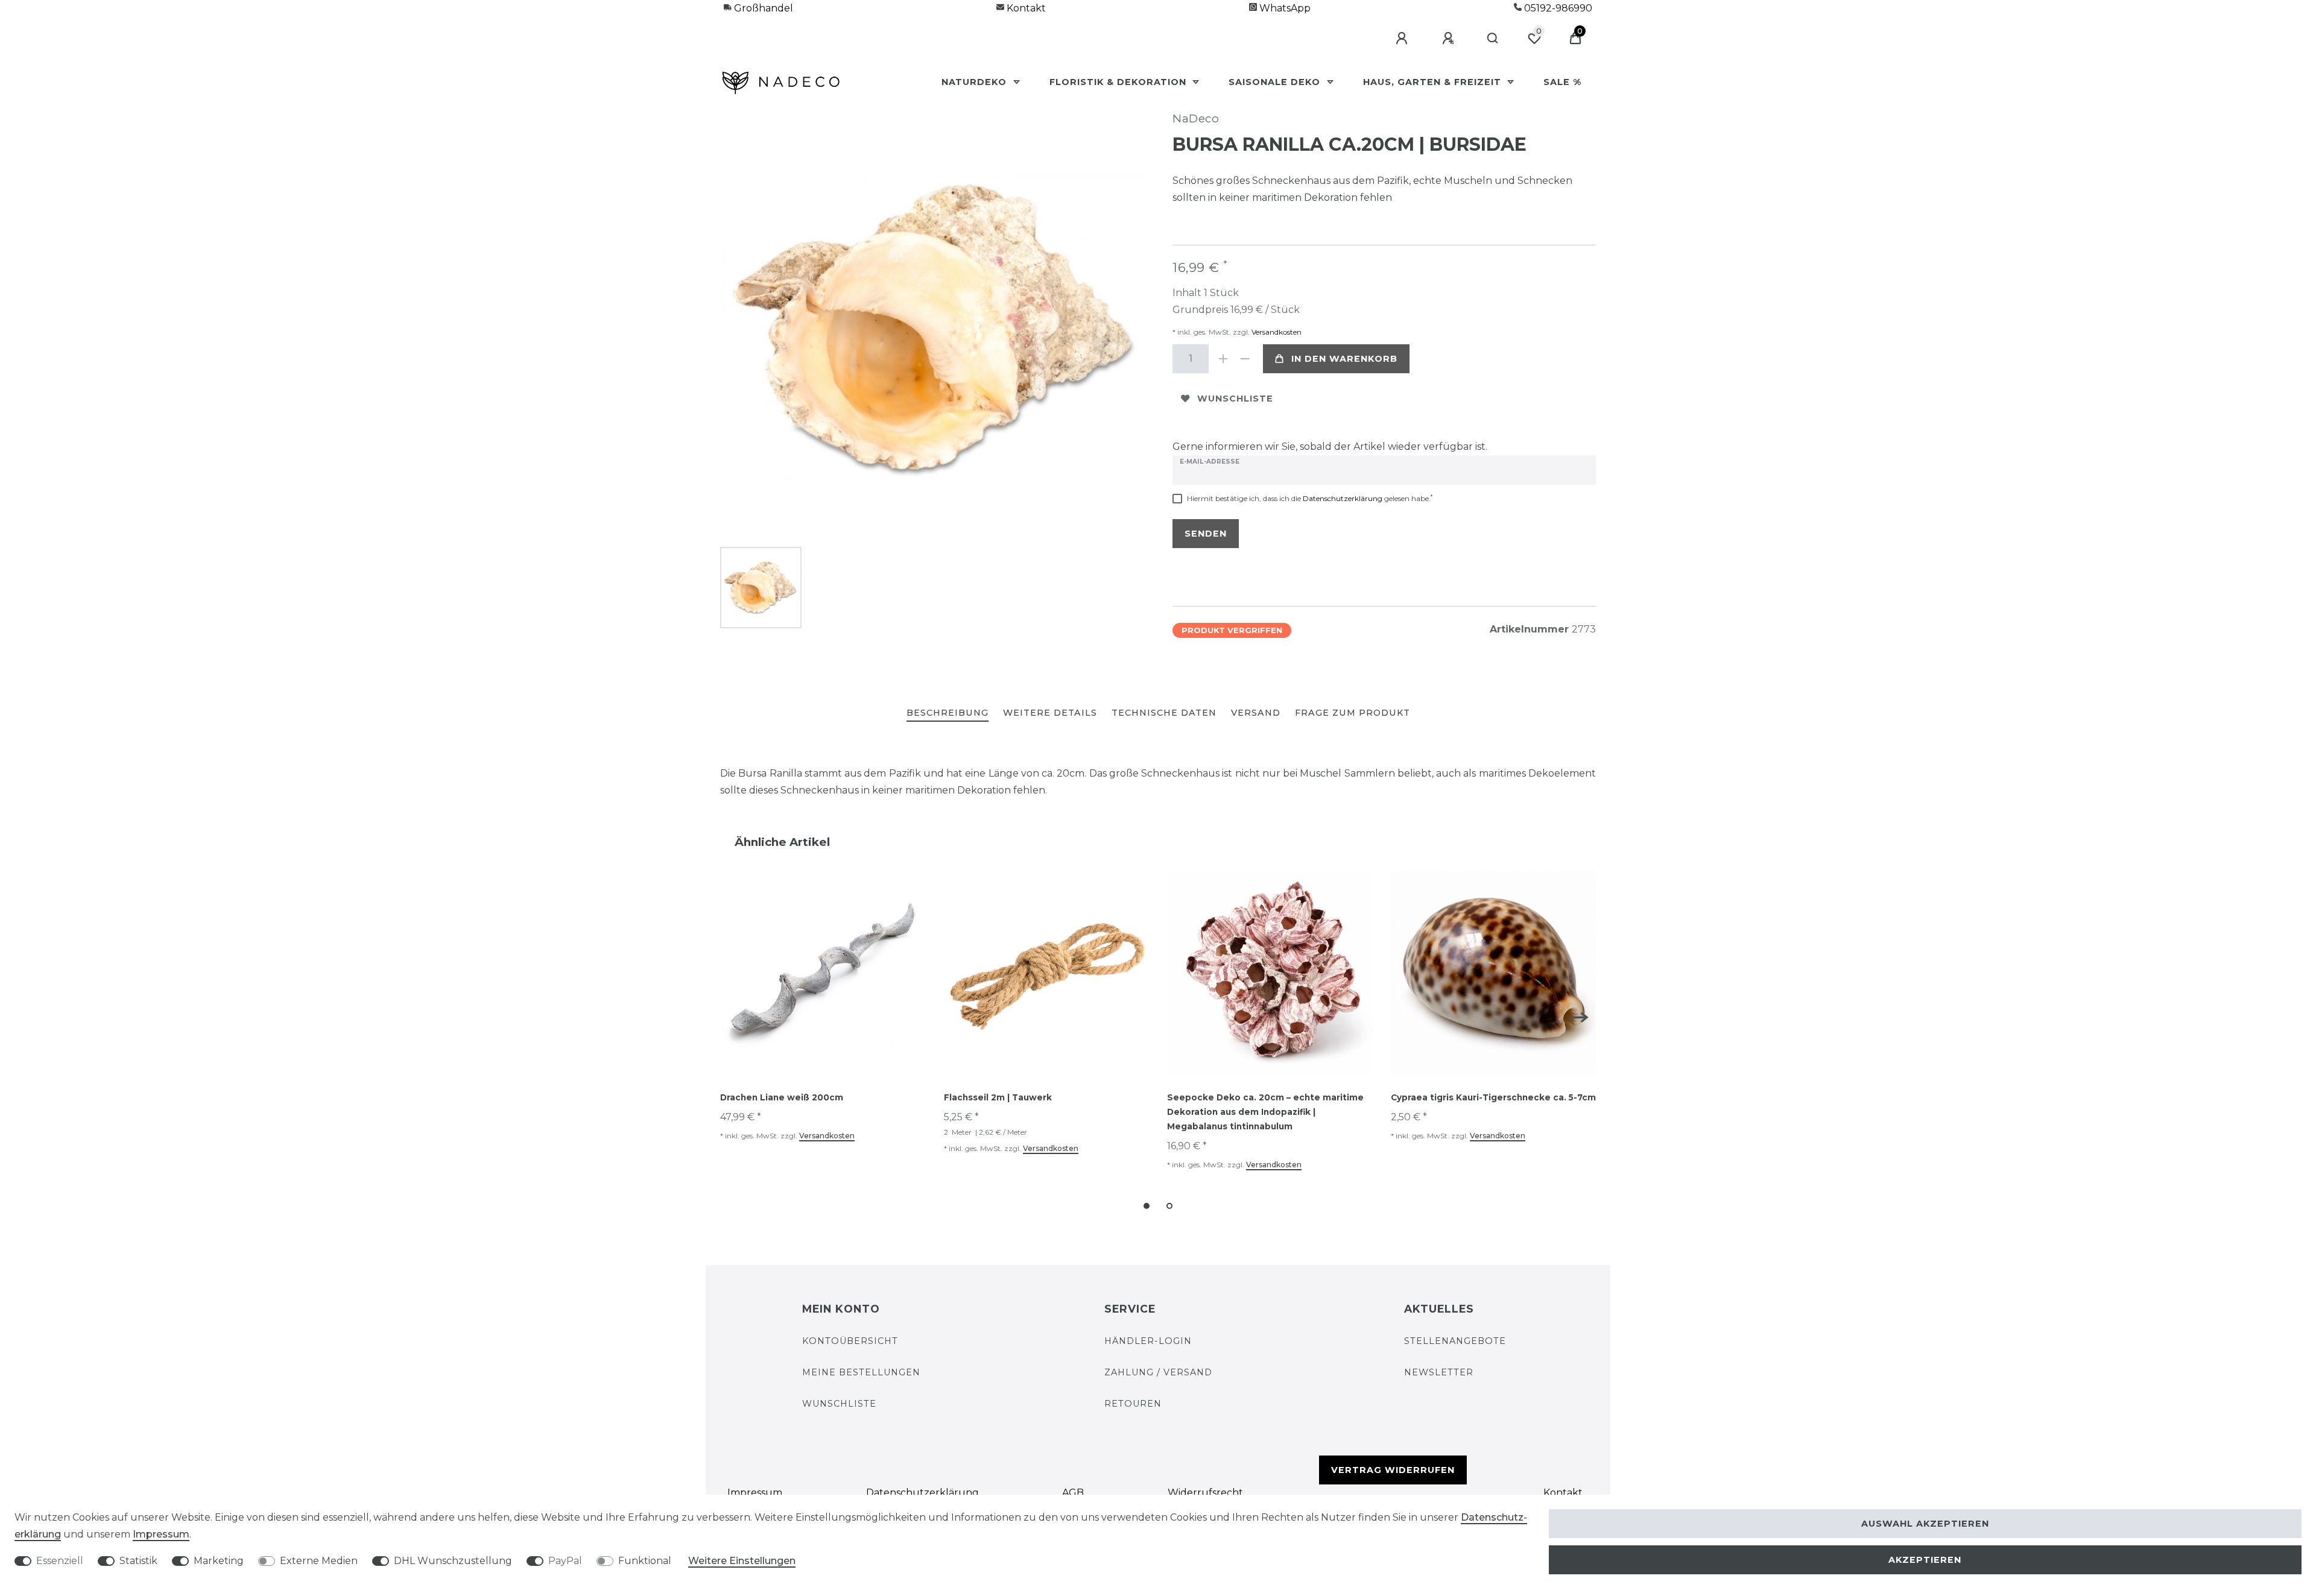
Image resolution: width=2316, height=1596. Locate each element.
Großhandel (762, 8)
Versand (1256, 713)
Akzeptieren (1925, 1560)
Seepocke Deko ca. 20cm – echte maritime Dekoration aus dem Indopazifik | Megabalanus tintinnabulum (1265, 1112)
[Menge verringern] (1245, 359)
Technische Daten (1164, 713)
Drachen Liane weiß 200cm (782, 1097)
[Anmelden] (1403, 39)
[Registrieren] (1450, 39)
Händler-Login (1148, 1341)
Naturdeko (976, 82)
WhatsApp (1284, 8)
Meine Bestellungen (861, 1372)
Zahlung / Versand (1158, 1372)
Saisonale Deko (1276, 82)
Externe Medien (319, 1561)
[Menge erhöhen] (1223, 359)
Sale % (1562, 82)
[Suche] (1493, 39)
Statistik (138, 1561)
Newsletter (1439, 1372)
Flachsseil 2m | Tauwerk (998, 1097)
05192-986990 (1557, 8)
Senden (1206, 534)
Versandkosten (1276, 332)
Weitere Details (1050, 713)
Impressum (755, 1493)
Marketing (219, 1561)
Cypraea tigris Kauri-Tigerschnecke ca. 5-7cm (1493, 1097)
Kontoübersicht (850, 1341)
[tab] (948, 714)
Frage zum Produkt (1353, 713)
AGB (1073, 1493)
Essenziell (60, 1561)
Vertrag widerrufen (1393, 1470)
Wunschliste (1235, 399)
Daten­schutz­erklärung (922, 1493)
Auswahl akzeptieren (1925, 1524)
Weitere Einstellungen (742, 1561)
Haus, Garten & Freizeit (1434, 82)
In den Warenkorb (1344, 359)
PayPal (565, 1561)
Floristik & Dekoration (1119, 82)
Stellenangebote (1455, 1341)
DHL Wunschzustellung (453, 1561)
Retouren (1133, 1404)
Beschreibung (948, 713)
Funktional (645, 1561)
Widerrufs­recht (1205, 1493)
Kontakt (1025, 8)
